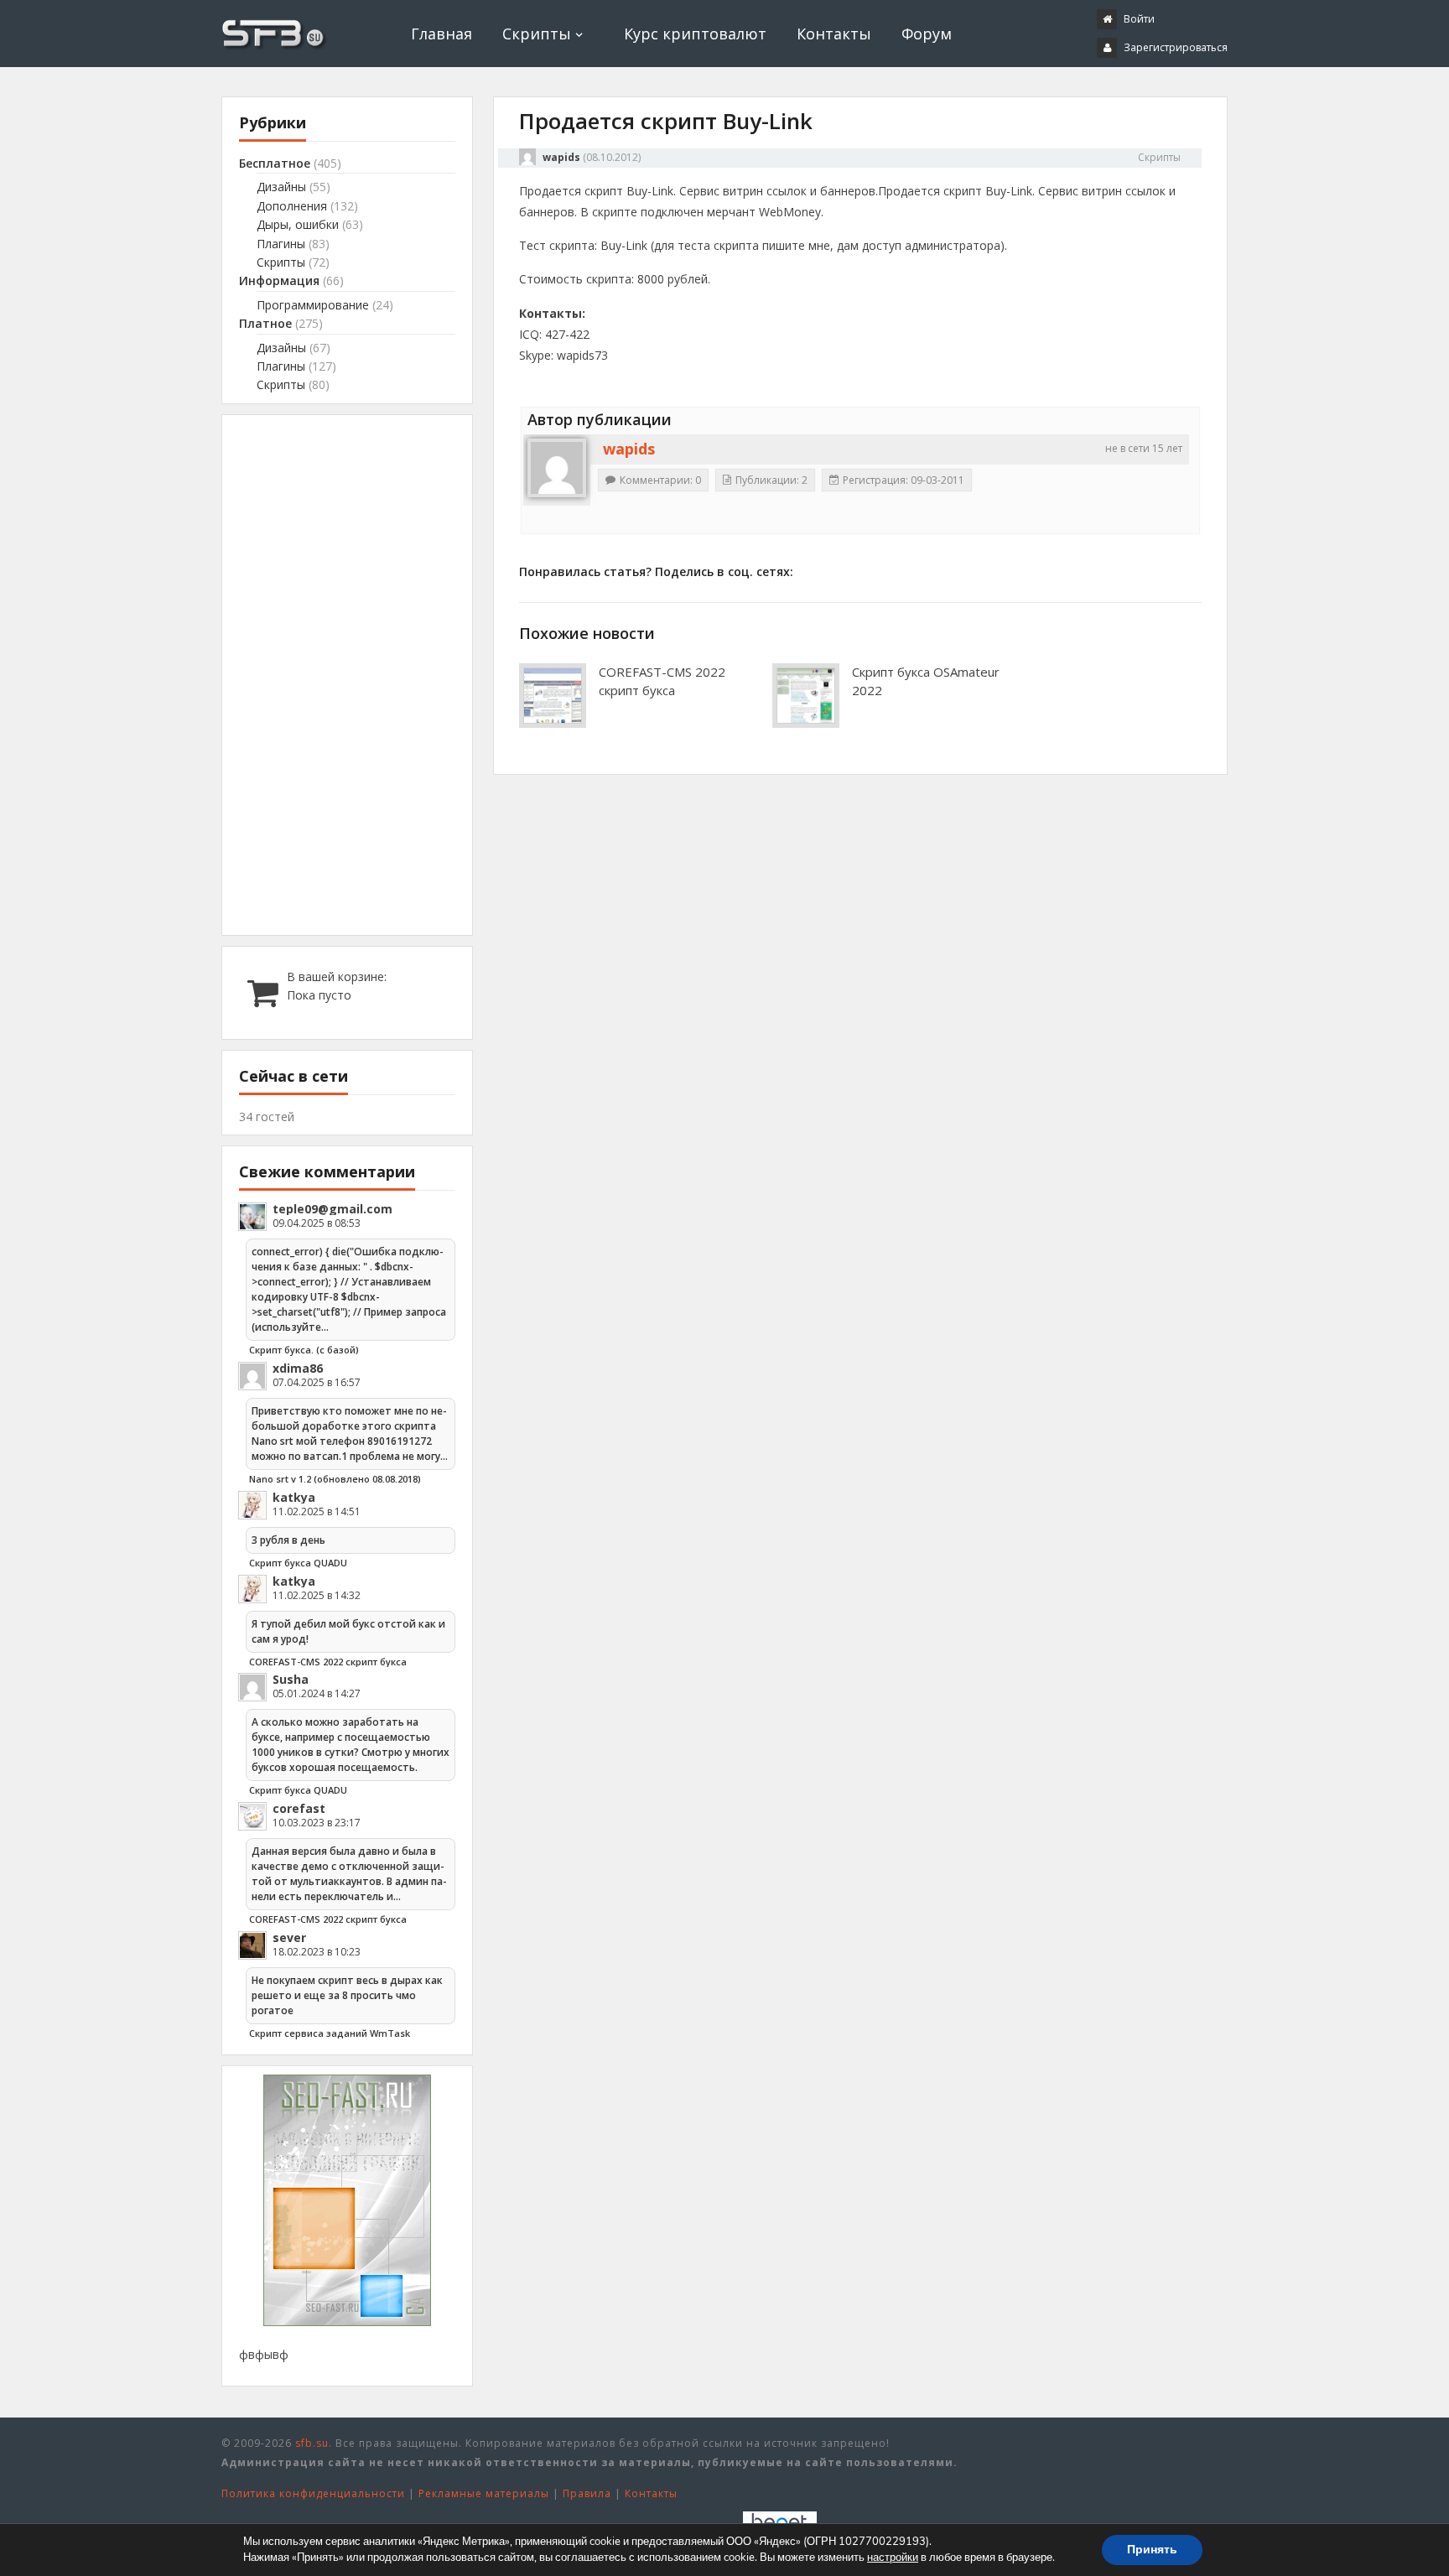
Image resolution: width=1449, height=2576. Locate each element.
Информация (279, 280)
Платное (265, 323)
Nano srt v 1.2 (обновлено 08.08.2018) (335, 1479)
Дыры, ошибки (298, 224)
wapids (561, 157)
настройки (893, 2558)
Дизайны (281, 187)
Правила (587, 2493)
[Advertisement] (347, 675)
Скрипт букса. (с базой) (304, 1350)
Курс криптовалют (695, 34)
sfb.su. (314, 2443)
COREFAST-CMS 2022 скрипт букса (662, 681)
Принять (1152, 2550)
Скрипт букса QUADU (298, 1563)
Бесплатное (275, 163)
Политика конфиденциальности (313, 2493)
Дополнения (292, 206)
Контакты (834, 34)
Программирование (313, 305)
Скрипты (537, 34)
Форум (927, 34)
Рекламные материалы (484, 2493)
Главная (441, 34)
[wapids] (557, 468)
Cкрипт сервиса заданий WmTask (330, 2033)
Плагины (281, 244)
